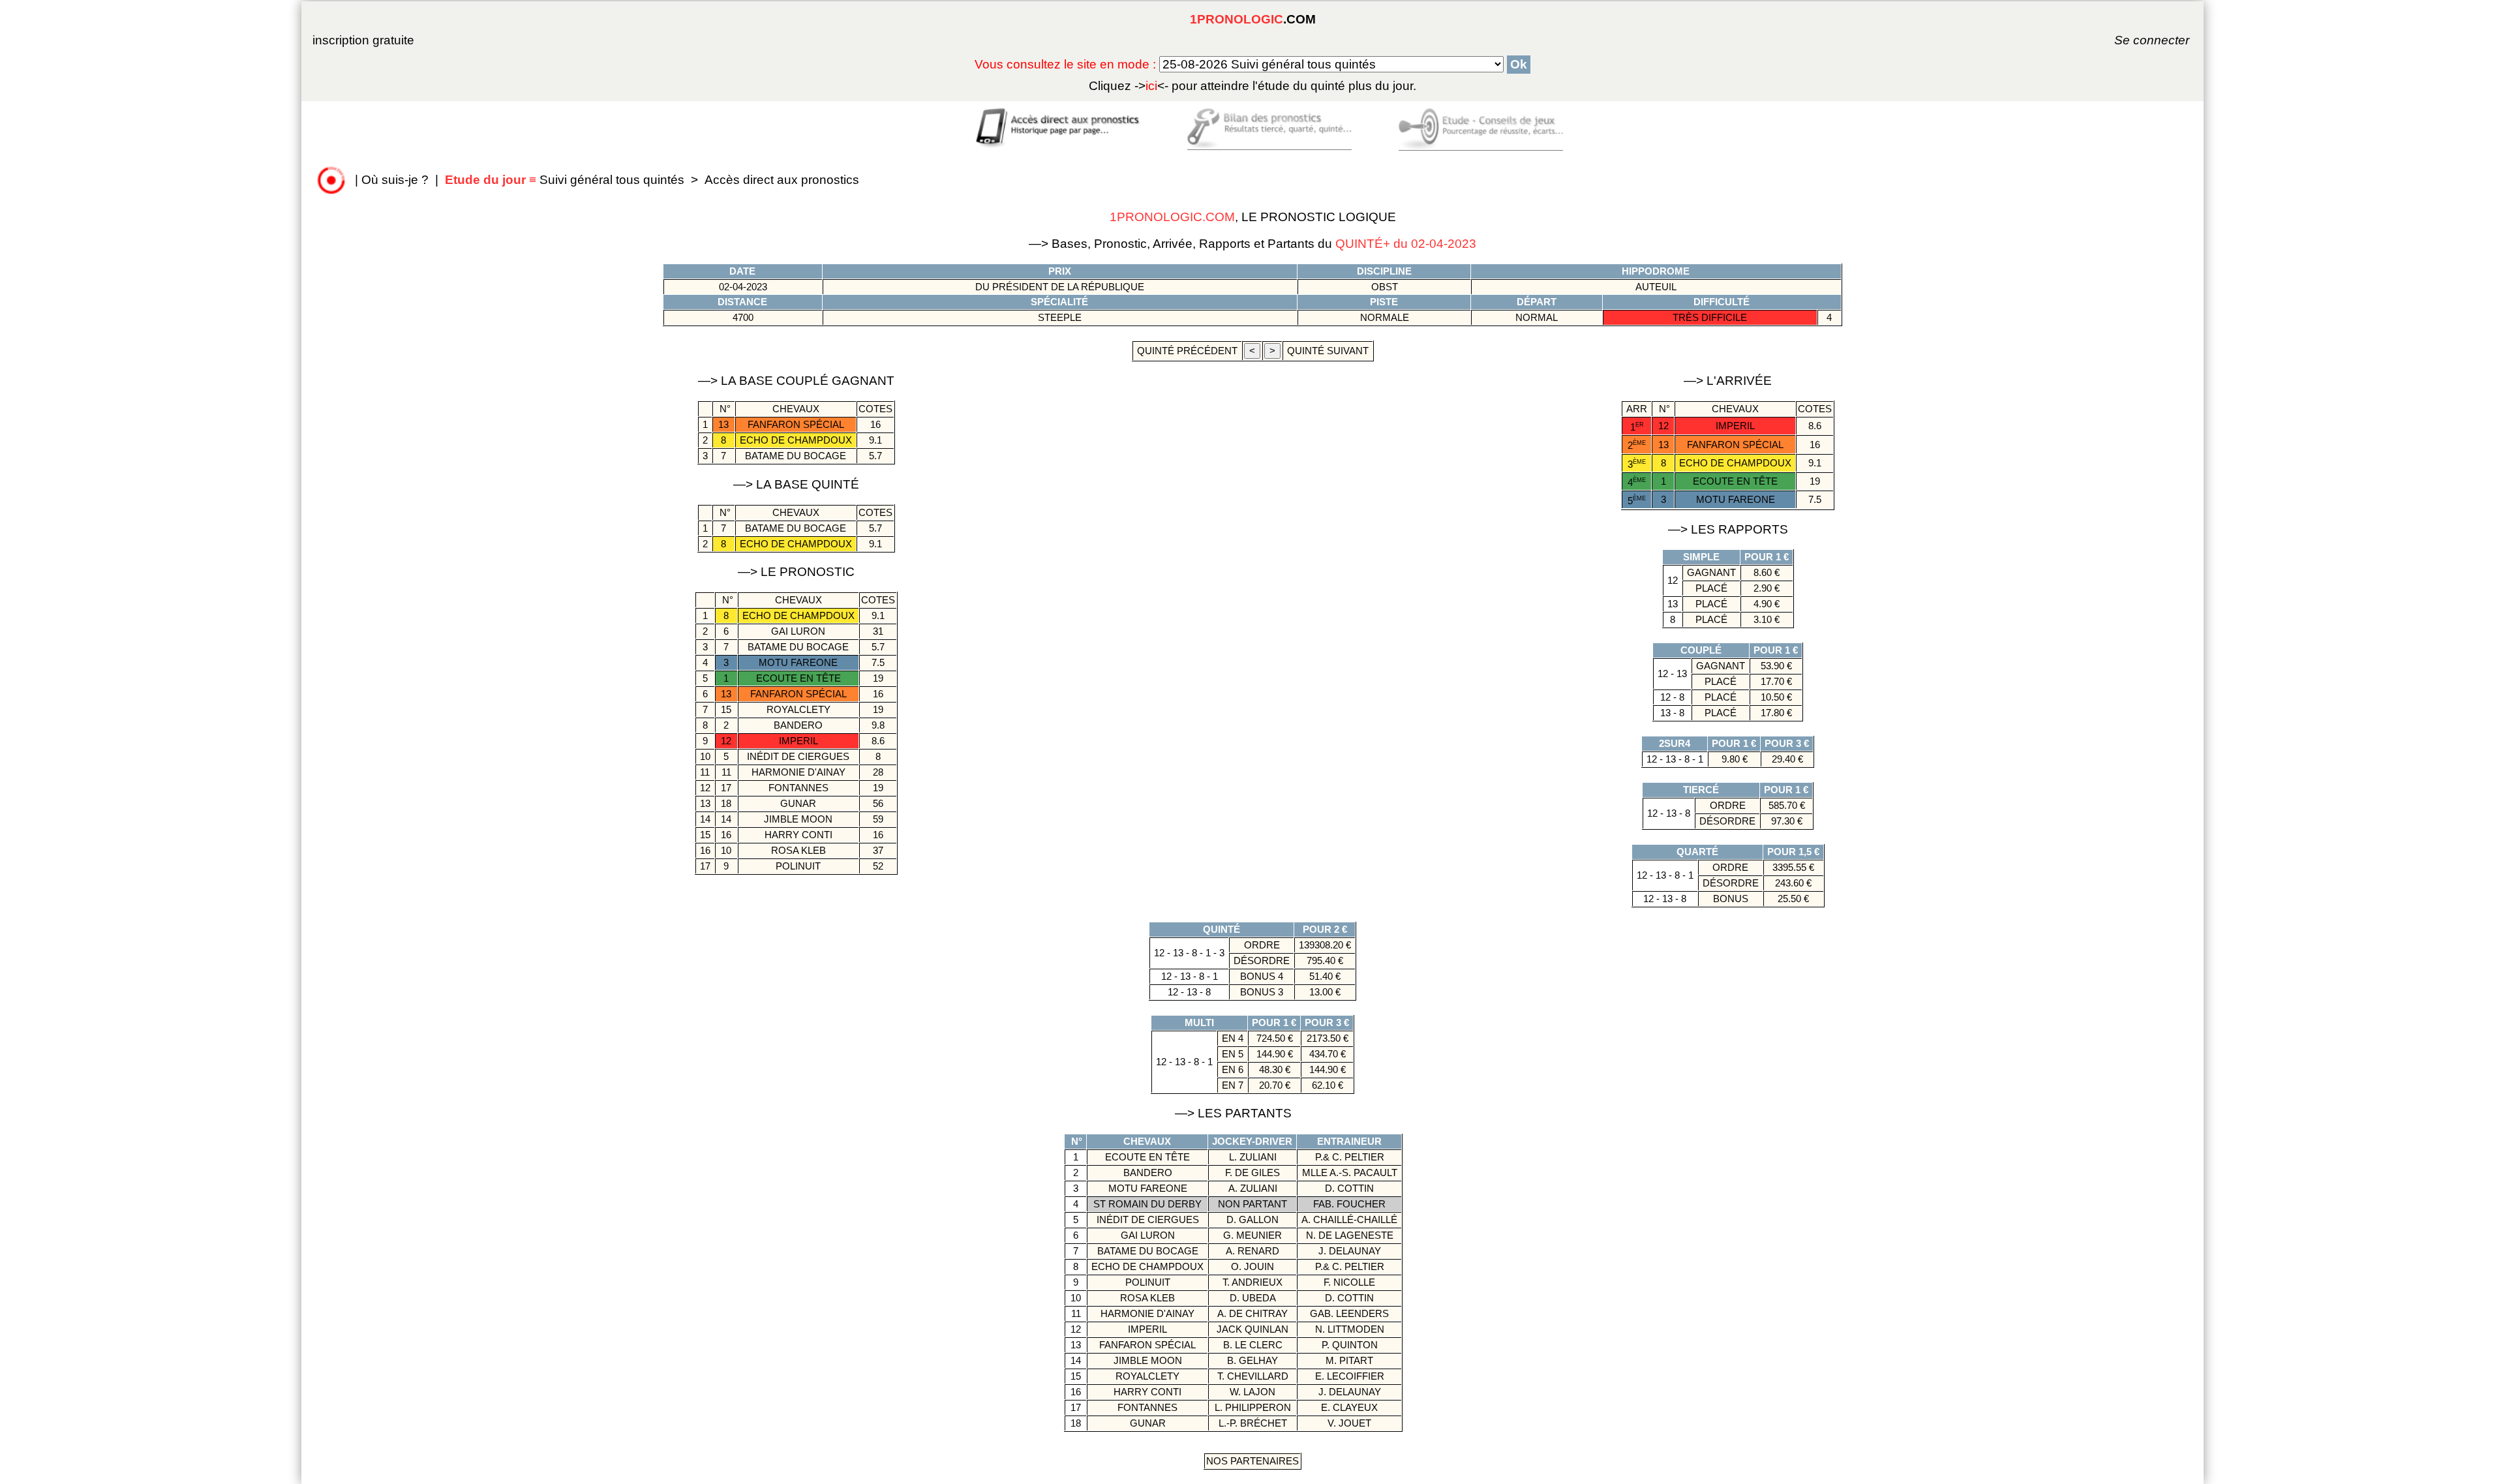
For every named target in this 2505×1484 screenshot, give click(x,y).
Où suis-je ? (395, 180)
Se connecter (2134, 40)
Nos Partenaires (1252, 1461)
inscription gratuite (363, 40)
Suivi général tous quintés (566, 180)
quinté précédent (1187, 351)
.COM (1253, 19)
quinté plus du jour (1252, 86)
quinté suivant (1328, 351)
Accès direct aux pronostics (782, 180)
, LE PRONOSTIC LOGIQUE (1253, 217)
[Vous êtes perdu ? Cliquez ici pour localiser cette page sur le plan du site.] (331, 180)
